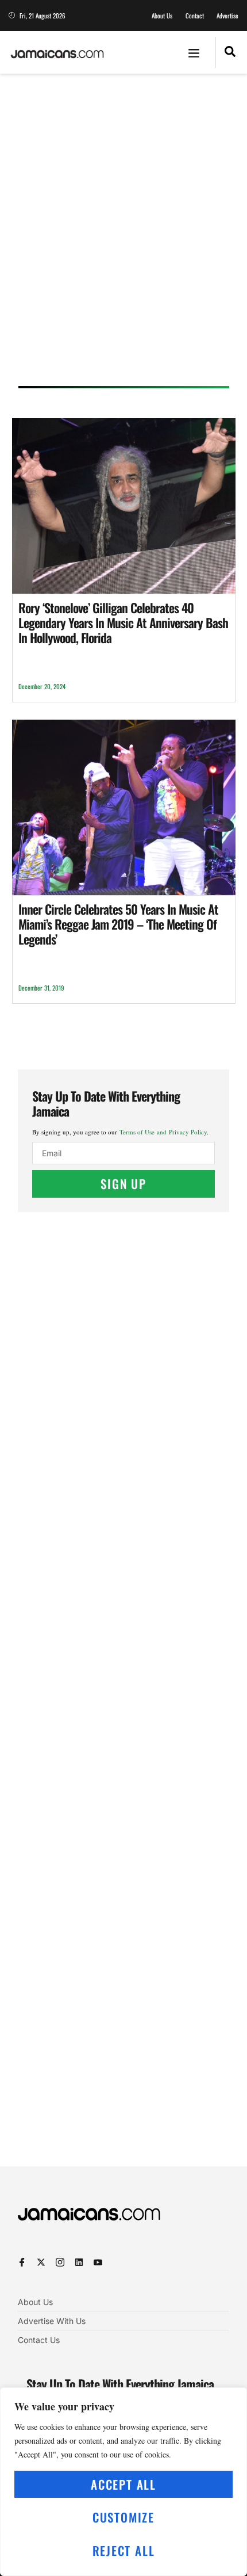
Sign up (123, 1184)
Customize (123, 2517)
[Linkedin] (79, 2262)
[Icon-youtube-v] (98, 2262)
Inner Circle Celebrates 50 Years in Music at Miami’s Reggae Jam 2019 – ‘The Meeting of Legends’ (118, 924)
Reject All (124, 2550)
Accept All (123, 2484)
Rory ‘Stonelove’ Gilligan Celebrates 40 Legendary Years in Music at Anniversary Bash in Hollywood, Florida (123, 623)
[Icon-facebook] (22, 2262)
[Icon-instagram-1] (60, 2262)
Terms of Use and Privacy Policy (163, 1132)
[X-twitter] (41, 2262)
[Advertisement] (123, 234)
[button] (194, 52)
